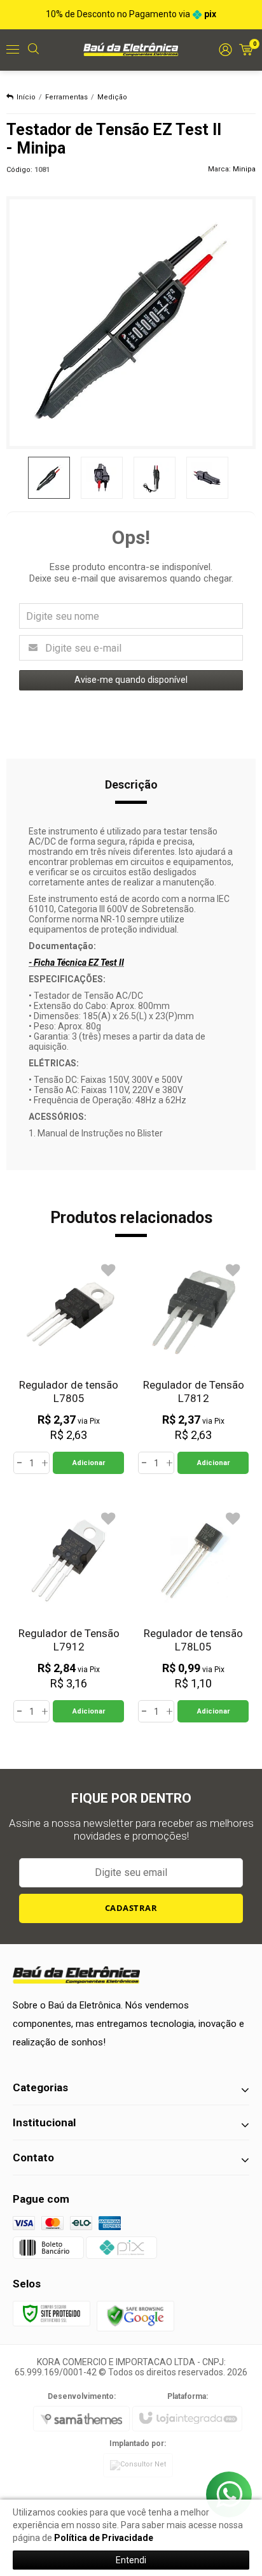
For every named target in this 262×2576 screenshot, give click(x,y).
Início (26, 97)
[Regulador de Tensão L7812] (193, 1365)
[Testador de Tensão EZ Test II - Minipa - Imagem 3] (155, 478)
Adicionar (89, 1463)
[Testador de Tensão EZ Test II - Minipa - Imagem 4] (207, 478)
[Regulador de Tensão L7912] (69, 1614)
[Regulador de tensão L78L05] (193, 1614)
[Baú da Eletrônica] (131, 49)
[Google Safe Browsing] (135, 2315)
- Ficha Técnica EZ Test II (76, 962)
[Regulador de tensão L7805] (69, 1365)
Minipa (244, 169)
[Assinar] (131, 1908)
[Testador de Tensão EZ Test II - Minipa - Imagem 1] (49, 478)
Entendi (131, 2560)
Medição (112, 97)
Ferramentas (66, 97)
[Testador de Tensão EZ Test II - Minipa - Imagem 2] (102, 478)
